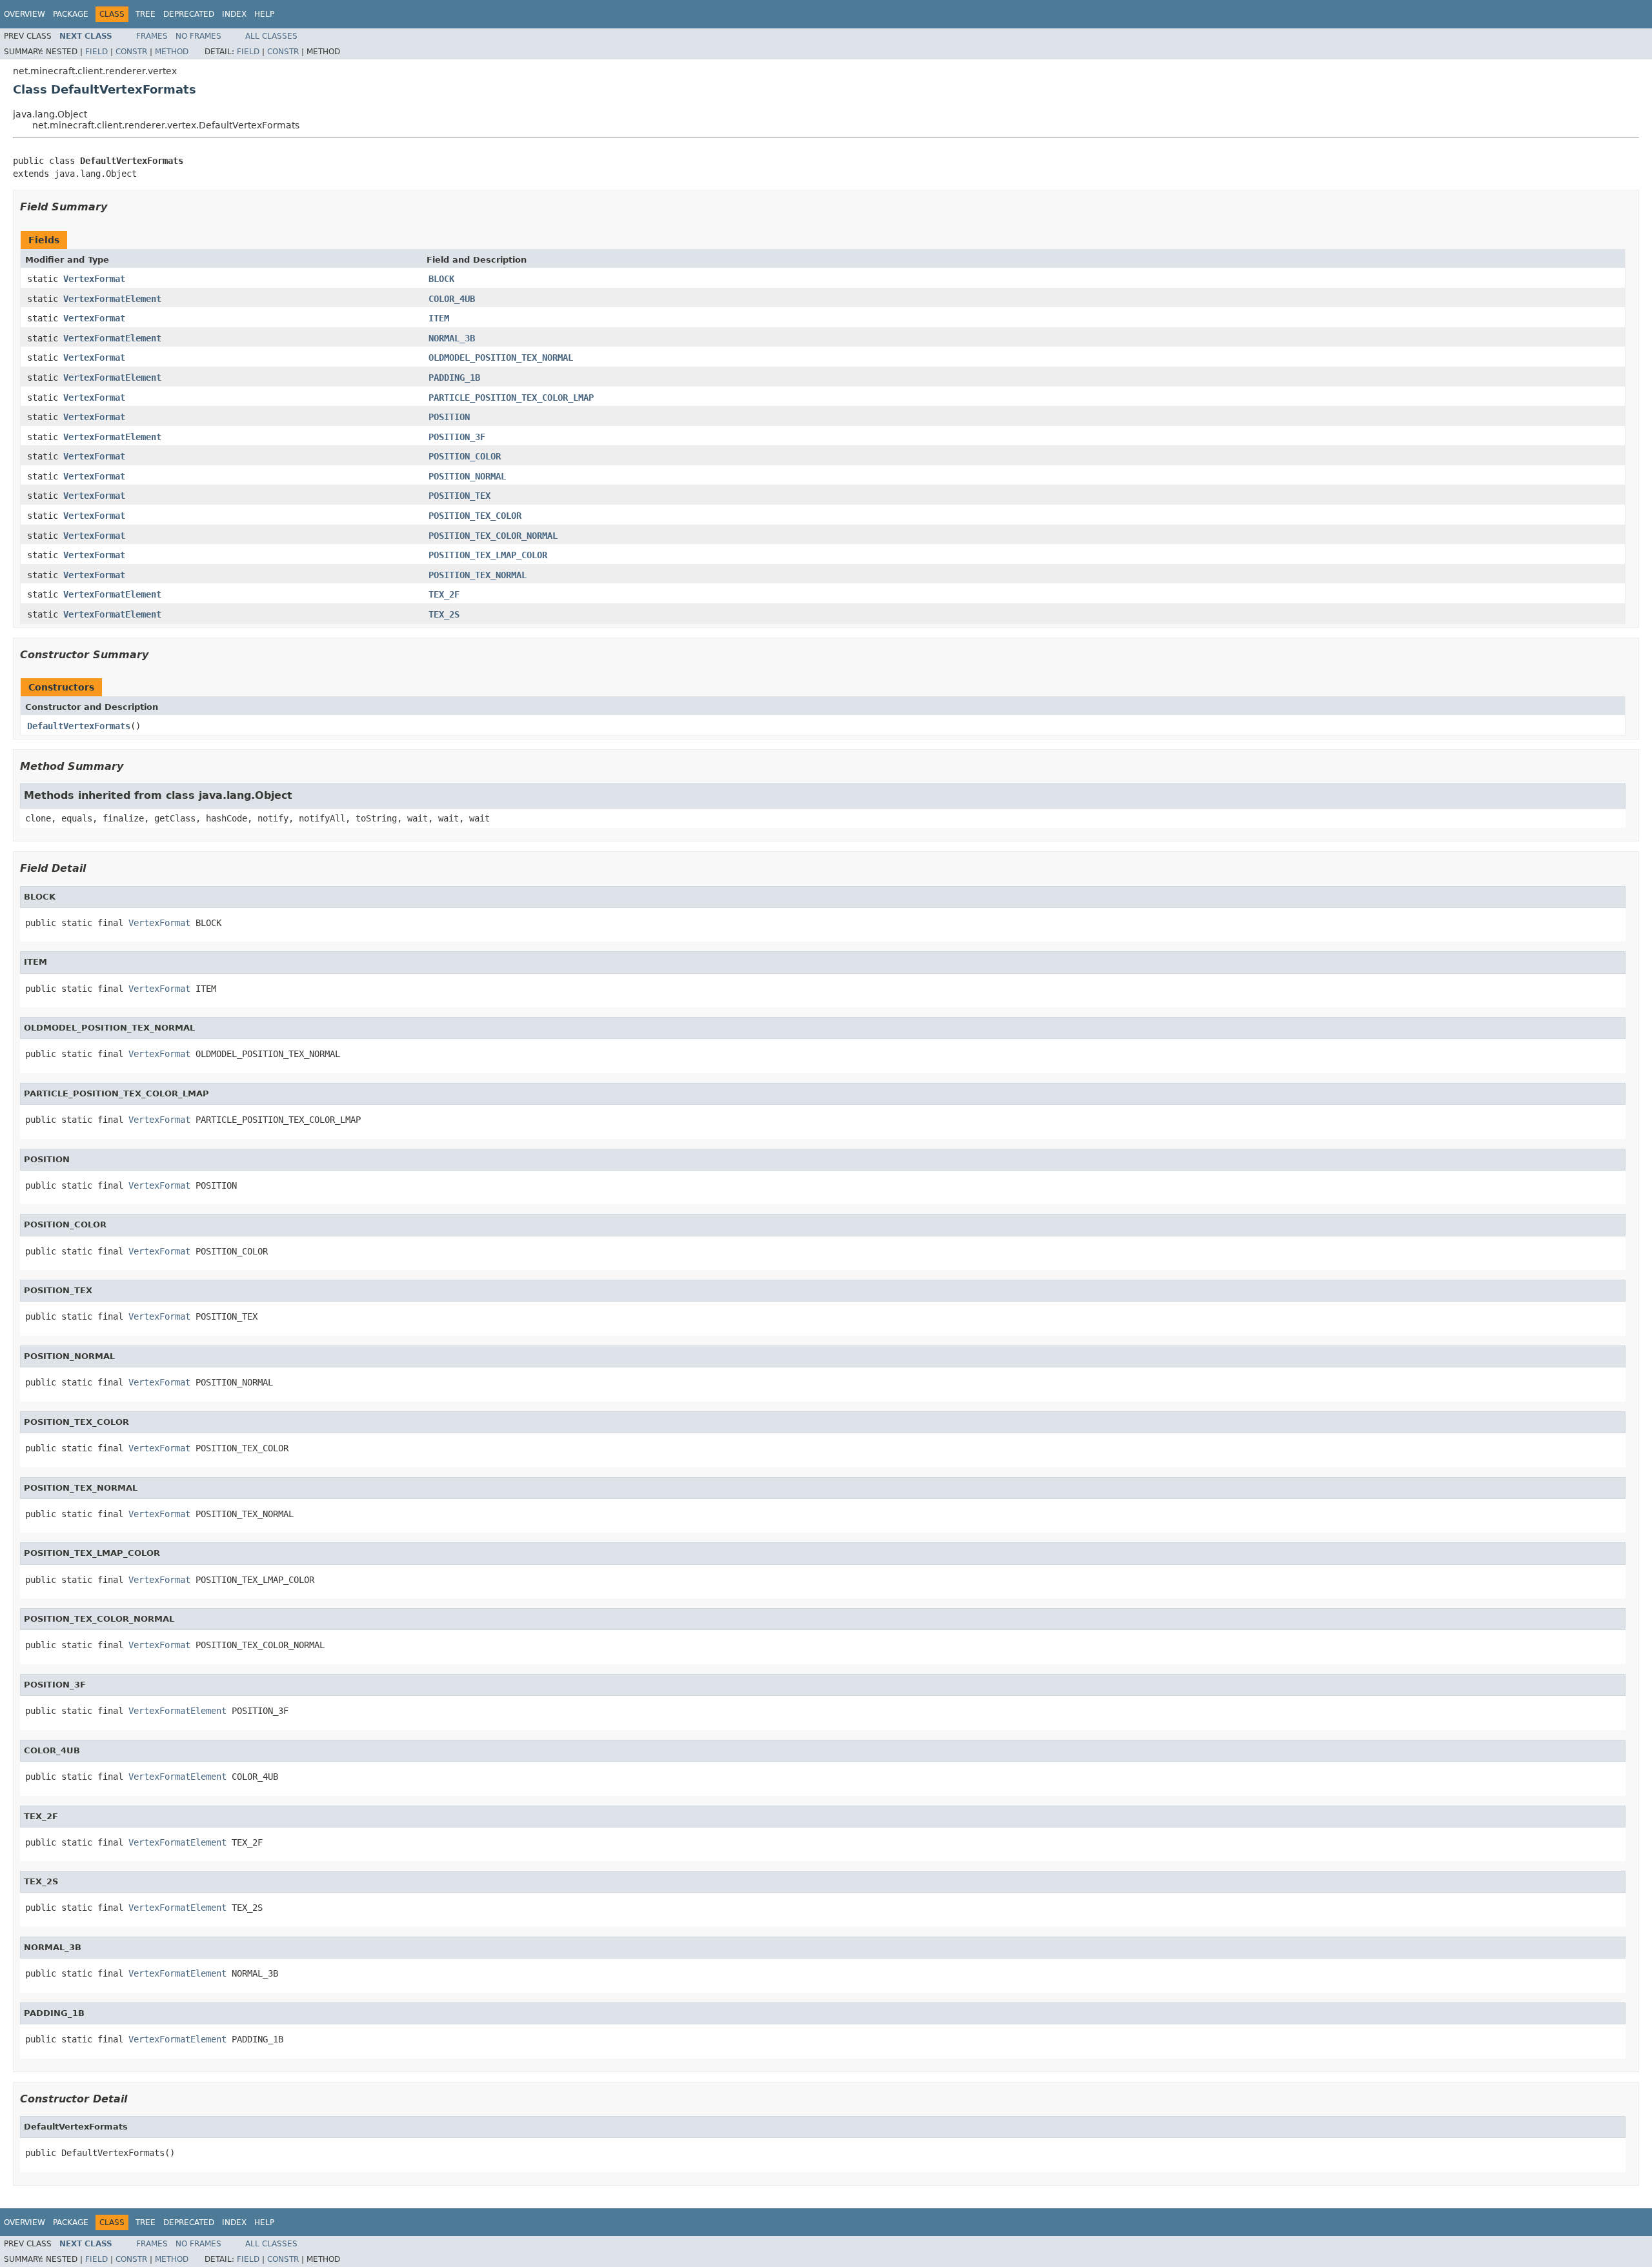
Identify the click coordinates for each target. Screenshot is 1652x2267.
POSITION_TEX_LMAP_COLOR (488, 555)
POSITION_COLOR (465, 456)
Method (172, 52)
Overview (25, 14)
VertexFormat (94, 279)
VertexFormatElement (112, 299)
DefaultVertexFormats (79, 726)
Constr (131, 52)
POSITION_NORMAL (467, 476)
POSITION (449, 417)
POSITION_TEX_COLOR (475, 516)
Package (71, 14)
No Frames (198, 36)
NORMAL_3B (452, 338)
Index (234, 14)
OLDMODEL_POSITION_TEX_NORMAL (501, 358)
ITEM (439, 318)
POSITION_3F (457, 437)
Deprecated (189, 14)
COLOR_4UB (452, 299)
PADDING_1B (454, 378)
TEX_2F (444, 594)
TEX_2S (444, 614)
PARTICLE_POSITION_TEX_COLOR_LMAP (511, 398)
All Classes (271, 36)
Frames (152, 36)
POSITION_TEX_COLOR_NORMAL (493, 536)
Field (96, 52)
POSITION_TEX (459, 496)
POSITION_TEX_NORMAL (478, 575)
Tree (146, 14)
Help (264, 14)
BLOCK (441, 279)
